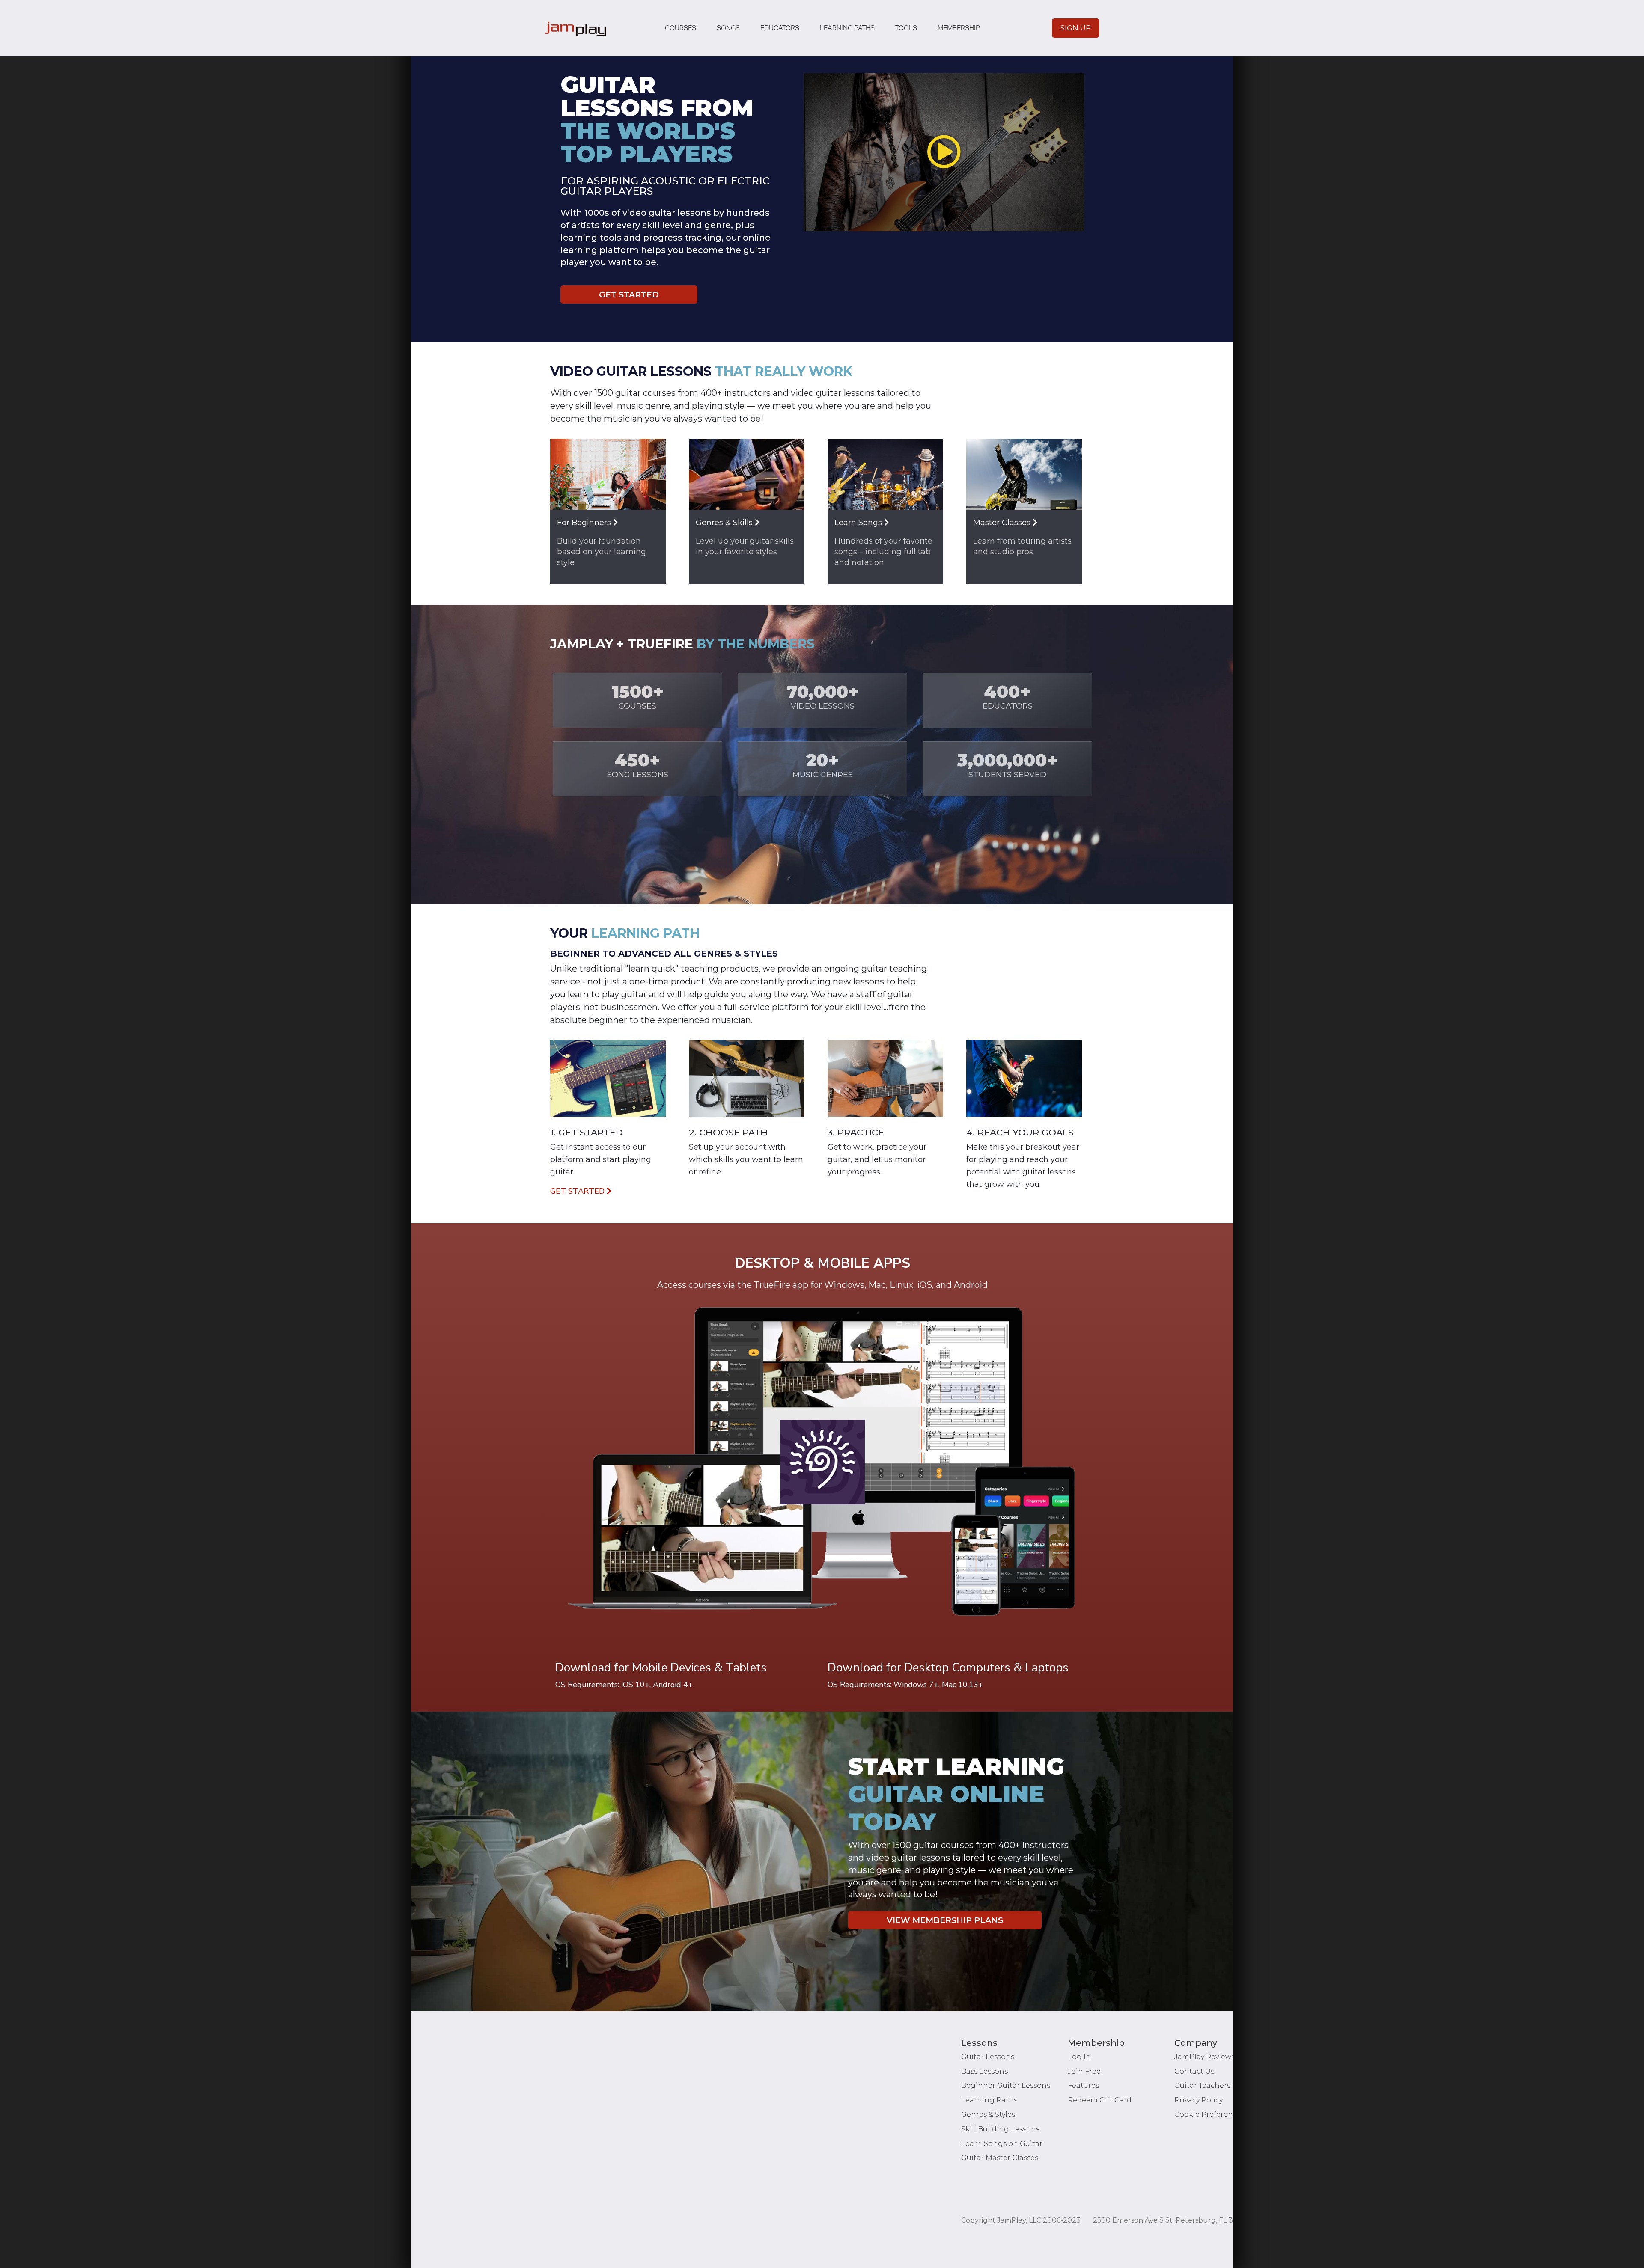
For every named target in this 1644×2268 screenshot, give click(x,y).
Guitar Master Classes (1000, 2158)
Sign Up (1076, 28)
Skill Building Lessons (1000, 2129)
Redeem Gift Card (1100, 2100)
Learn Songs (859, 523)
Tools (906, 28)
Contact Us (1194, 2071)
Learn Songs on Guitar (1002, 2144)
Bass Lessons (984, 2071)
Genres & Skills (725, 523)
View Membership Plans (945, 1920)
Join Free (1084, 2071)
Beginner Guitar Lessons (1006, 2085)
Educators (780, 28)
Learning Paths (847, 28)
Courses (681, 28)
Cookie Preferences (1209, 2115)
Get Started (629, 295)
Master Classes (1003, 523)
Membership (959, 28)
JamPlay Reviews (1205, 2057)
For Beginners (585, 523)
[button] (944, 152)
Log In (1079, 2057)
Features (1083, 2085)
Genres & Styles (988, 2115)
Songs (728, 28)
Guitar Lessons (988, 2057)
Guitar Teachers (1202, 2085)
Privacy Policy (1199, 2100)
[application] (944, 152)
